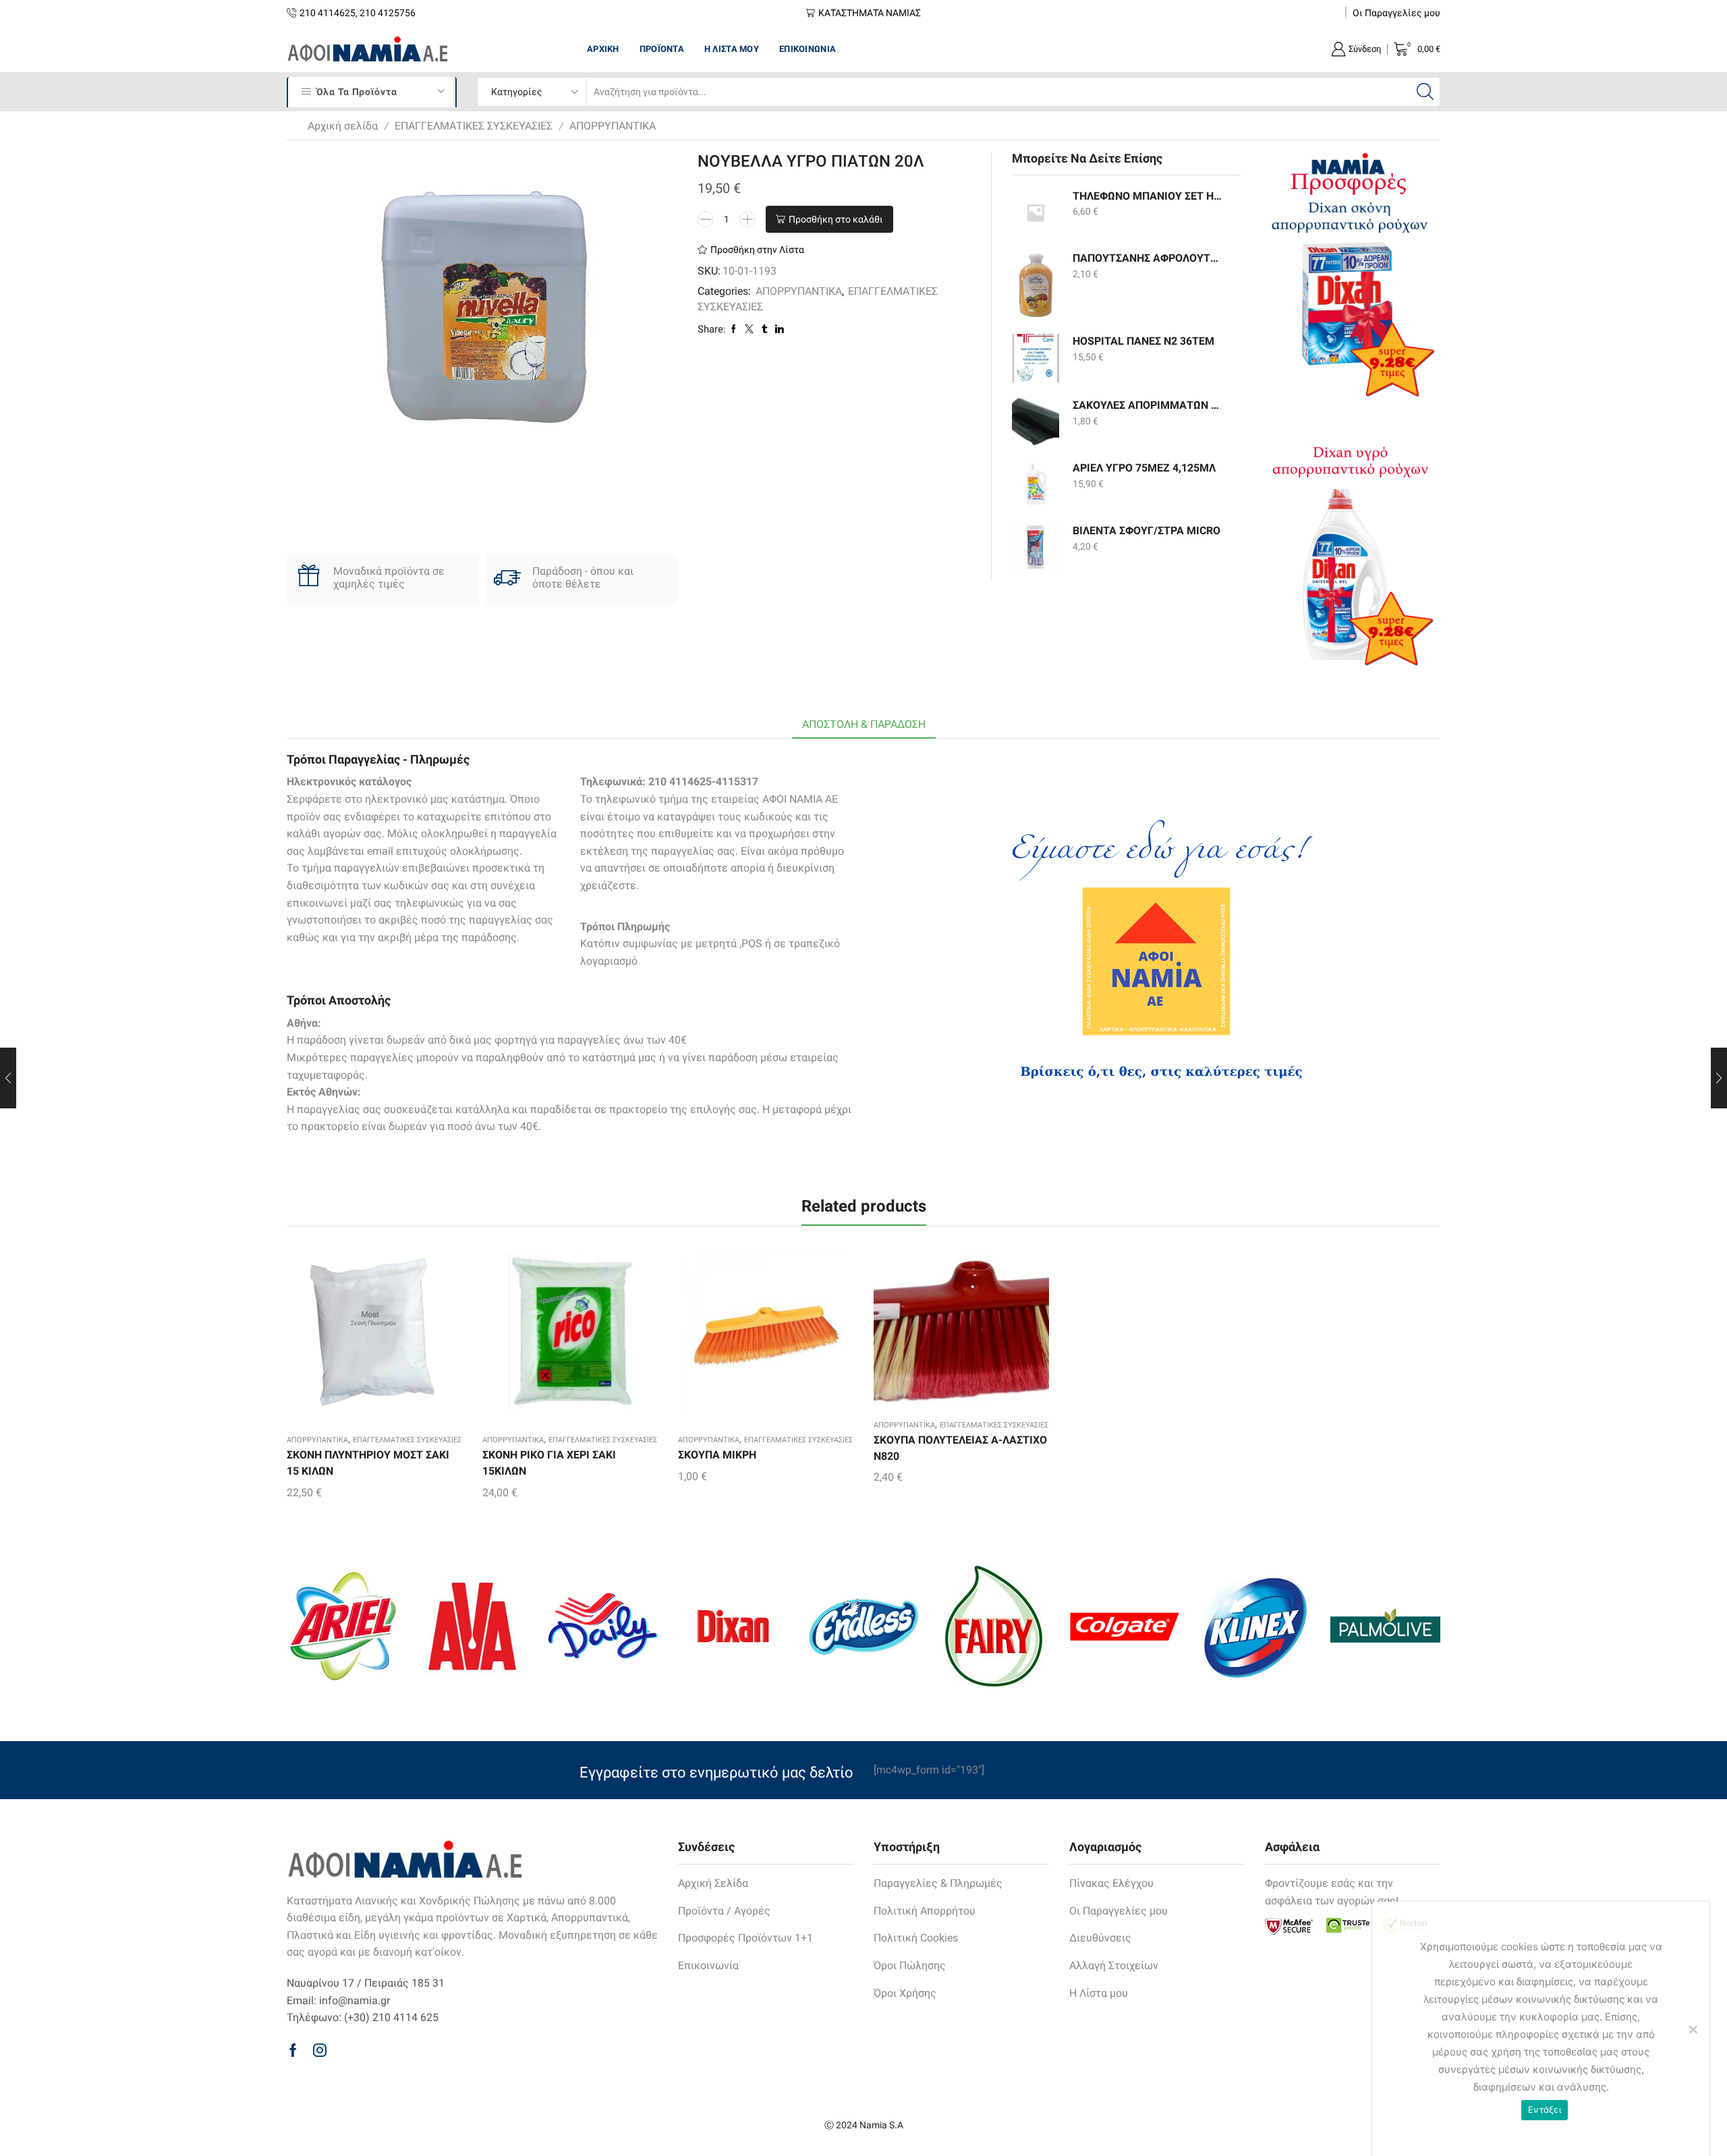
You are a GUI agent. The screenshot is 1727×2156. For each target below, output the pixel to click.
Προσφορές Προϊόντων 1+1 (745, 1938)
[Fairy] (994, 1626)
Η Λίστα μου (732, 49)
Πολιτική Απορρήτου (925, 1911)
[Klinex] (1254, 1626)
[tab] (864, 725)
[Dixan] (733, 1626)
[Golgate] (1124, 1626)
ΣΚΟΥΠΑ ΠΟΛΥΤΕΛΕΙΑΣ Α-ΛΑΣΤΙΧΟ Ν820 (960, 1448)
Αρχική (603, 49)
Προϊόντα (662, 49)
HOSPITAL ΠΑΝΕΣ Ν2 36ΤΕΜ (1143, 341)
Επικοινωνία (808, 49)
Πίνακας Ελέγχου (1111, 1883)
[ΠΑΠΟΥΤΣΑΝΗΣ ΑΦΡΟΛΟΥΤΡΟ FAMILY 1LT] (1036, 285)
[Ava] (472, 1626)
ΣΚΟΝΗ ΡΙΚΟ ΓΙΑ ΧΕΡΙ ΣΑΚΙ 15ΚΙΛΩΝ (549, 1463)
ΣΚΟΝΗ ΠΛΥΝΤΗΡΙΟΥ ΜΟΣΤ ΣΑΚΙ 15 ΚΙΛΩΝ (368, 1463)
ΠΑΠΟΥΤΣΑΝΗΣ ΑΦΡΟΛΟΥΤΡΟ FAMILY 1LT (1148, 258)
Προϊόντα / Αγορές (724, 1911)
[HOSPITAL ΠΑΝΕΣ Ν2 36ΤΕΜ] (1036, 358)
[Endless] (863, 1626)
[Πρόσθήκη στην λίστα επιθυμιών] (351, 1337)
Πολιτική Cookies (916, 1938)
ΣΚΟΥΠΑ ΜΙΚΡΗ (717, 1455)
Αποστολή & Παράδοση (864, 724)
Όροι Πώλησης (910, 1965)
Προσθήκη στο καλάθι (836, 219)
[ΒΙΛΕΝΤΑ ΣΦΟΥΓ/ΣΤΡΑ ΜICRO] (1036, 547)
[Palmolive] (1385, 1626)
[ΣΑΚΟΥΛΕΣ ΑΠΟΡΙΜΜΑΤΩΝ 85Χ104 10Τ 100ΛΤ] (1036, 422)
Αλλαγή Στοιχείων (1114, 1965)
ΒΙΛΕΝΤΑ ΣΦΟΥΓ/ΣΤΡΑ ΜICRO (1146, 531)
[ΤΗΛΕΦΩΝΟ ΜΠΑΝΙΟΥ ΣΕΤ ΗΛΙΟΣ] (1036, 212)
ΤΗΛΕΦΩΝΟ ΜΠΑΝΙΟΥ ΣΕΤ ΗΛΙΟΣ (1148, 196)
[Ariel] (342, 1626)
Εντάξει (1545, 2109)
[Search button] (1425, 92)
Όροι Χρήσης (905, 1993)
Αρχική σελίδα (343, 126)
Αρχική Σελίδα (713, 1883)
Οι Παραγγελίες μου (1396, 13)
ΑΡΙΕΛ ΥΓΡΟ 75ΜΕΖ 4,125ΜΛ (1144, 468)
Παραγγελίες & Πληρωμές (938, 1883)
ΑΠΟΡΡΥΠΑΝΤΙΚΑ (613, 126)
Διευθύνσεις (1100, 1938)
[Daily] (603, 1626)
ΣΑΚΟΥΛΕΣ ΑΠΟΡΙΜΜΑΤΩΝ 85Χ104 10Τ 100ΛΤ (1148, 405)
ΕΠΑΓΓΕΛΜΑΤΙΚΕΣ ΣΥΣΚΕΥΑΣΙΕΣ (474, 126)
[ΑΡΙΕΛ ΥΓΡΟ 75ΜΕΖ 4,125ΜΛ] (1036, 484)
